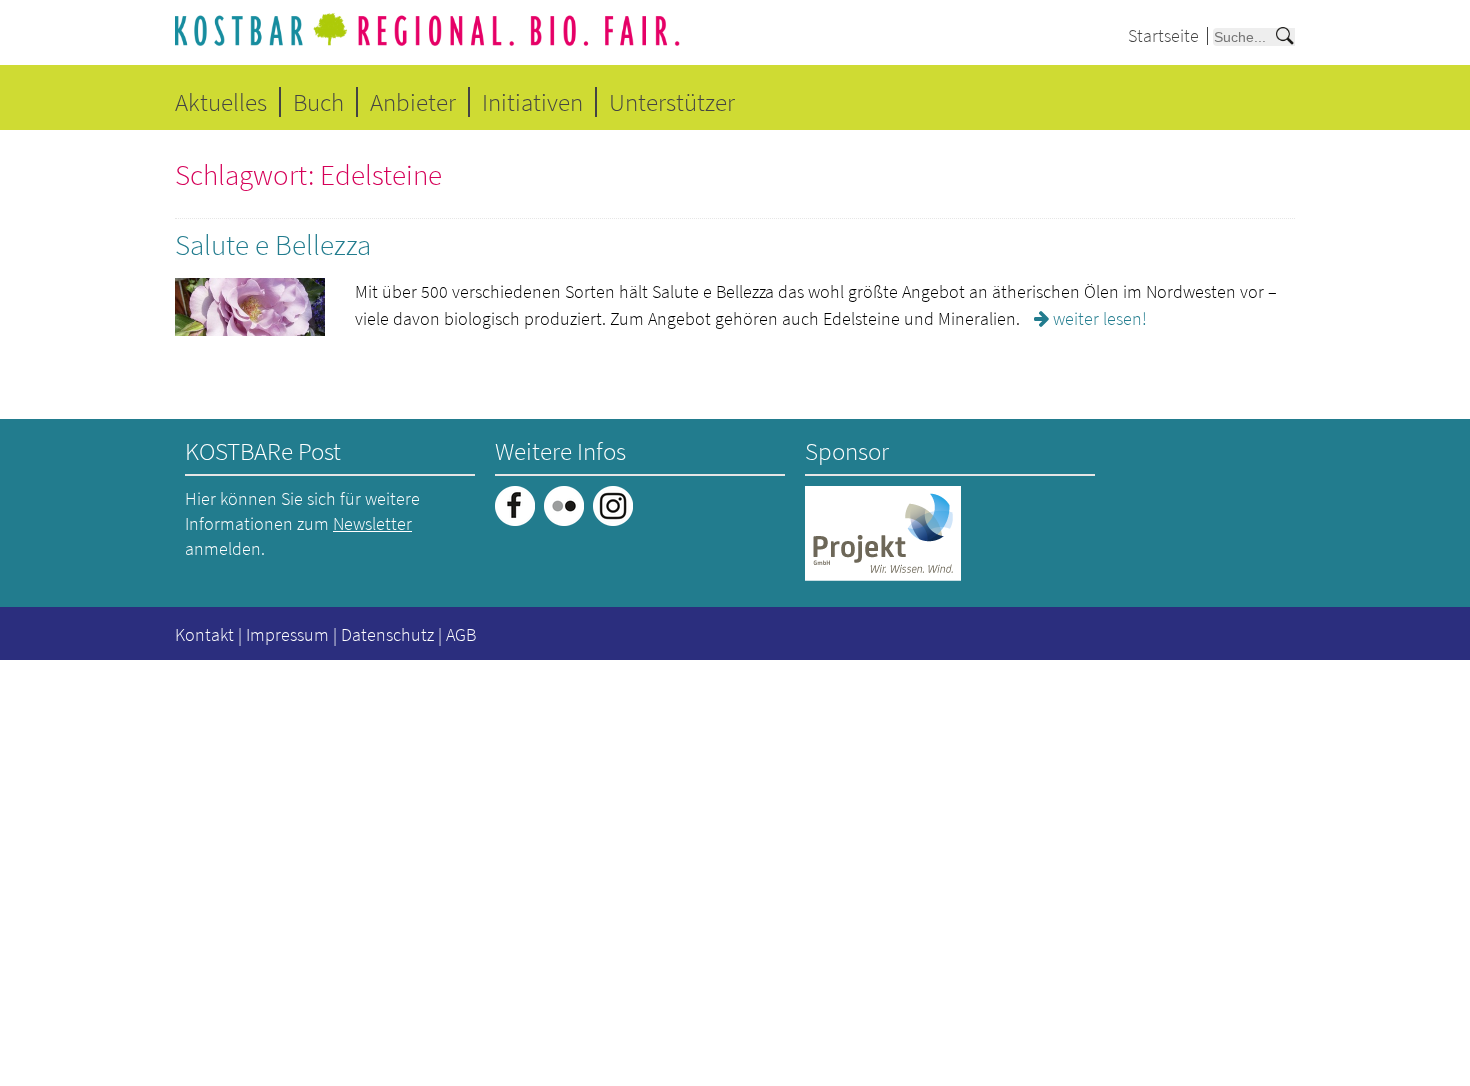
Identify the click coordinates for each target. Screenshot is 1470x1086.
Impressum (287, 634)
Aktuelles (221, 102)
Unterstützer (672, 102)
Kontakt (204, 634)
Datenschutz (387, 634)
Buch (318, 102)
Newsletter (372, 523)
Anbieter (413, 102)
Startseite (1163, 35)
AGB (461, 634)
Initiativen (532, 102)
